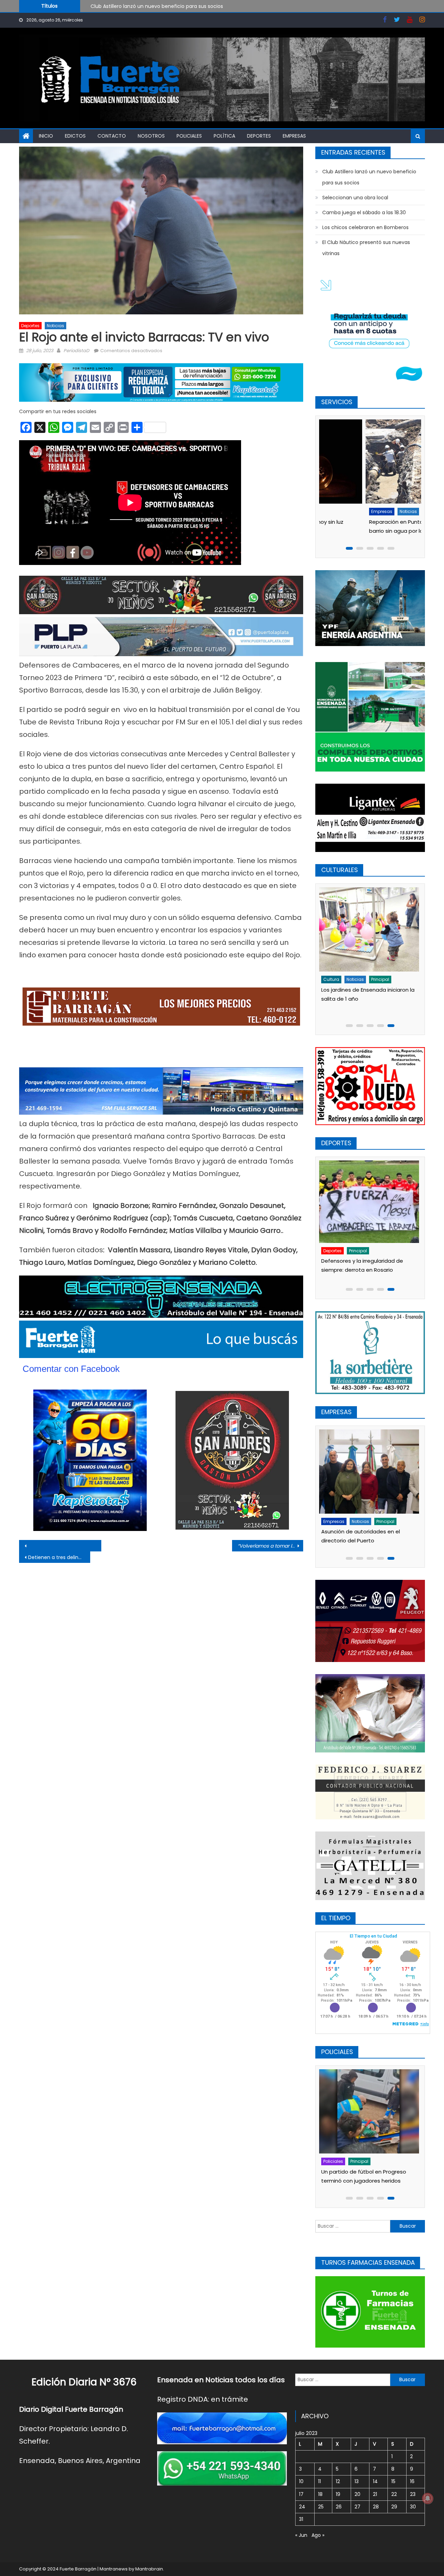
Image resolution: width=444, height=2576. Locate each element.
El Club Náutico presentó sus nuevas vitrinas (366, 248)
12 (338, 2481)
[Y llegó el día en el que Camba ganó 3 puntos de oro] (370, 1203)
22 (394, 2494)
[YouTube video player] (96, 1546)
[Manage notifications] (428, 2498)
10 (301, 2481)
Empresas (294, 136)
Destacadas (339, 2161)
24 (302, 2507)
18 (320, 2494)
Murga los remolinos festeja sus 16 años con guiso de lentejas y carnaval (367, 999)
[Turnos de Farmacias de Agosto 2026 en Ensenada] (370, 462)
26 (339, 2507)
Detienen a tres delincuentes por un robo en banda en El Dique (59, 1557)
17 (301, 2494)
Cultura (333, 979)
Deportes (259, 136)
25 (321, 2507)
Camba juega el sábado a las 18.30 (364, 212)
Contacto (112, 136)
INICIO (46, 136)
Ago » (318, 2535)
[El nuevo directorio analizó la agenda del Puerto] (370, 1472)
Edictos (75, 136)
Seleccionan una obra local (123, 6)
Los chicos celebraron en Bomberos (365, 227)
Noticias (55, 326)
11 (319, 2481)
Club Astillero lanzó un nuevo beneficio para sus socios (369, 177)
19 (338, 2494)
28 (376, 2507)
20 (357, 2494)
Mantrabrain (149, 2569)
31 (301, 2519)
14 (375, 2481)
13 (357, 2481)
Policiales (189, 136)
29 (394, 2507)
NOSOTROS (151, 136)
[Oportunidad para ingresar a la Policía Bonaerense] (370, 2111)
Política (224, 136)
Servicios (359, 511)
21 (375, 2494)
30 (413, 2507)
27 (357, 2507)
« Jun (301, 2535)
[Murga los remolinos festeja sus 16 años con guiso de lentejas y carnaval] (370, 929)
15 (393, 2481)
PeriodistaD (76, 351)
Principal (360, 1252)
